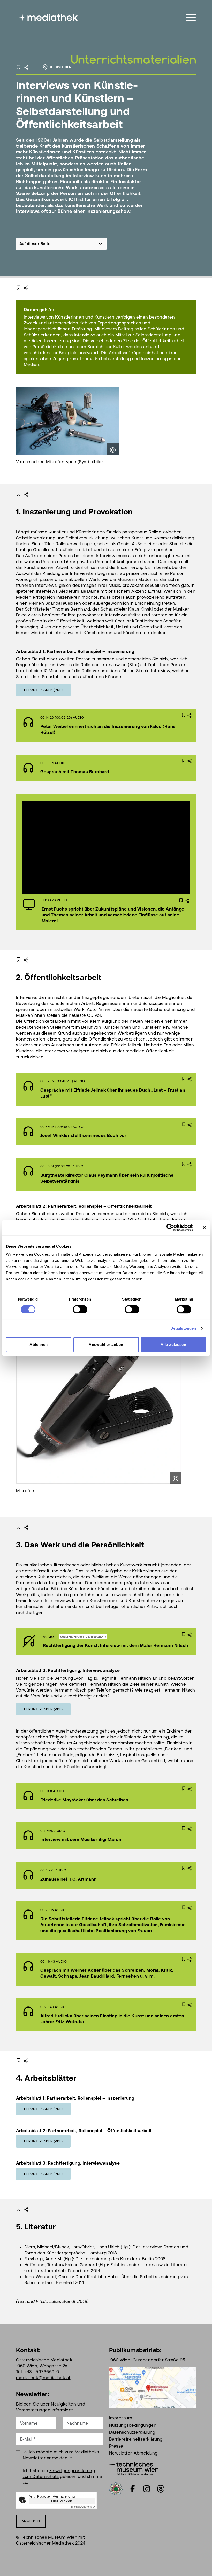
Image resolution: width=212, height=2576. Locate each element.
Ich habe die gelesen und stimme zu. (63, 2476)
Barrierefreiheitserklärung (136, 2439)
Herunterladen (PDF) (43, 690)
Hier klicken (62, 2501)
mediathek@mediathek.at (43, 2378)
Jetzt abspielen (92, 847)
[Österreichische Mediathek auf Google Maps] (153, 2387)
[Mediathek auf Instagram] (147, 2489)
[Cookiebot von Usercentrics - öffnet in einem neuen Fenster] (170, 1228)
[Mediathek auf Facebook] (133, 2489)
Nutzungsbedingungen (133, 2425)
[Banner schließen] (204, 1228)
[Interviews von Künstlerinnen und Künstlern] (134, 50)
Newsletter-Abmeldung (133, 2453)
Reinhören (92, 725)
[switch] (80, 1309)
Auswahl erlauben (106, 1344)
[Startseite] (47, 17)
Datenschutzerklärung (132, 2432)
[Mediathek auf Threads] (161, 2489)
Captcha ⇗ (83, 2507)
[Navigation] (191, 18)
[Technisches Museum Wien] (134, 2468)
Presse (116, 2446)
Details (130, 725)
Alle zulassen (173, 1344)
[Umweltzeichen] (116, 2489)
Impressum (121, 2418)
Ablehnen (39, 1344)
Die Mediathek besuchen (88, 1642)
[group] (61, 244)
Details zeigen (183, 1328)
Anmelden (31, 2521)
